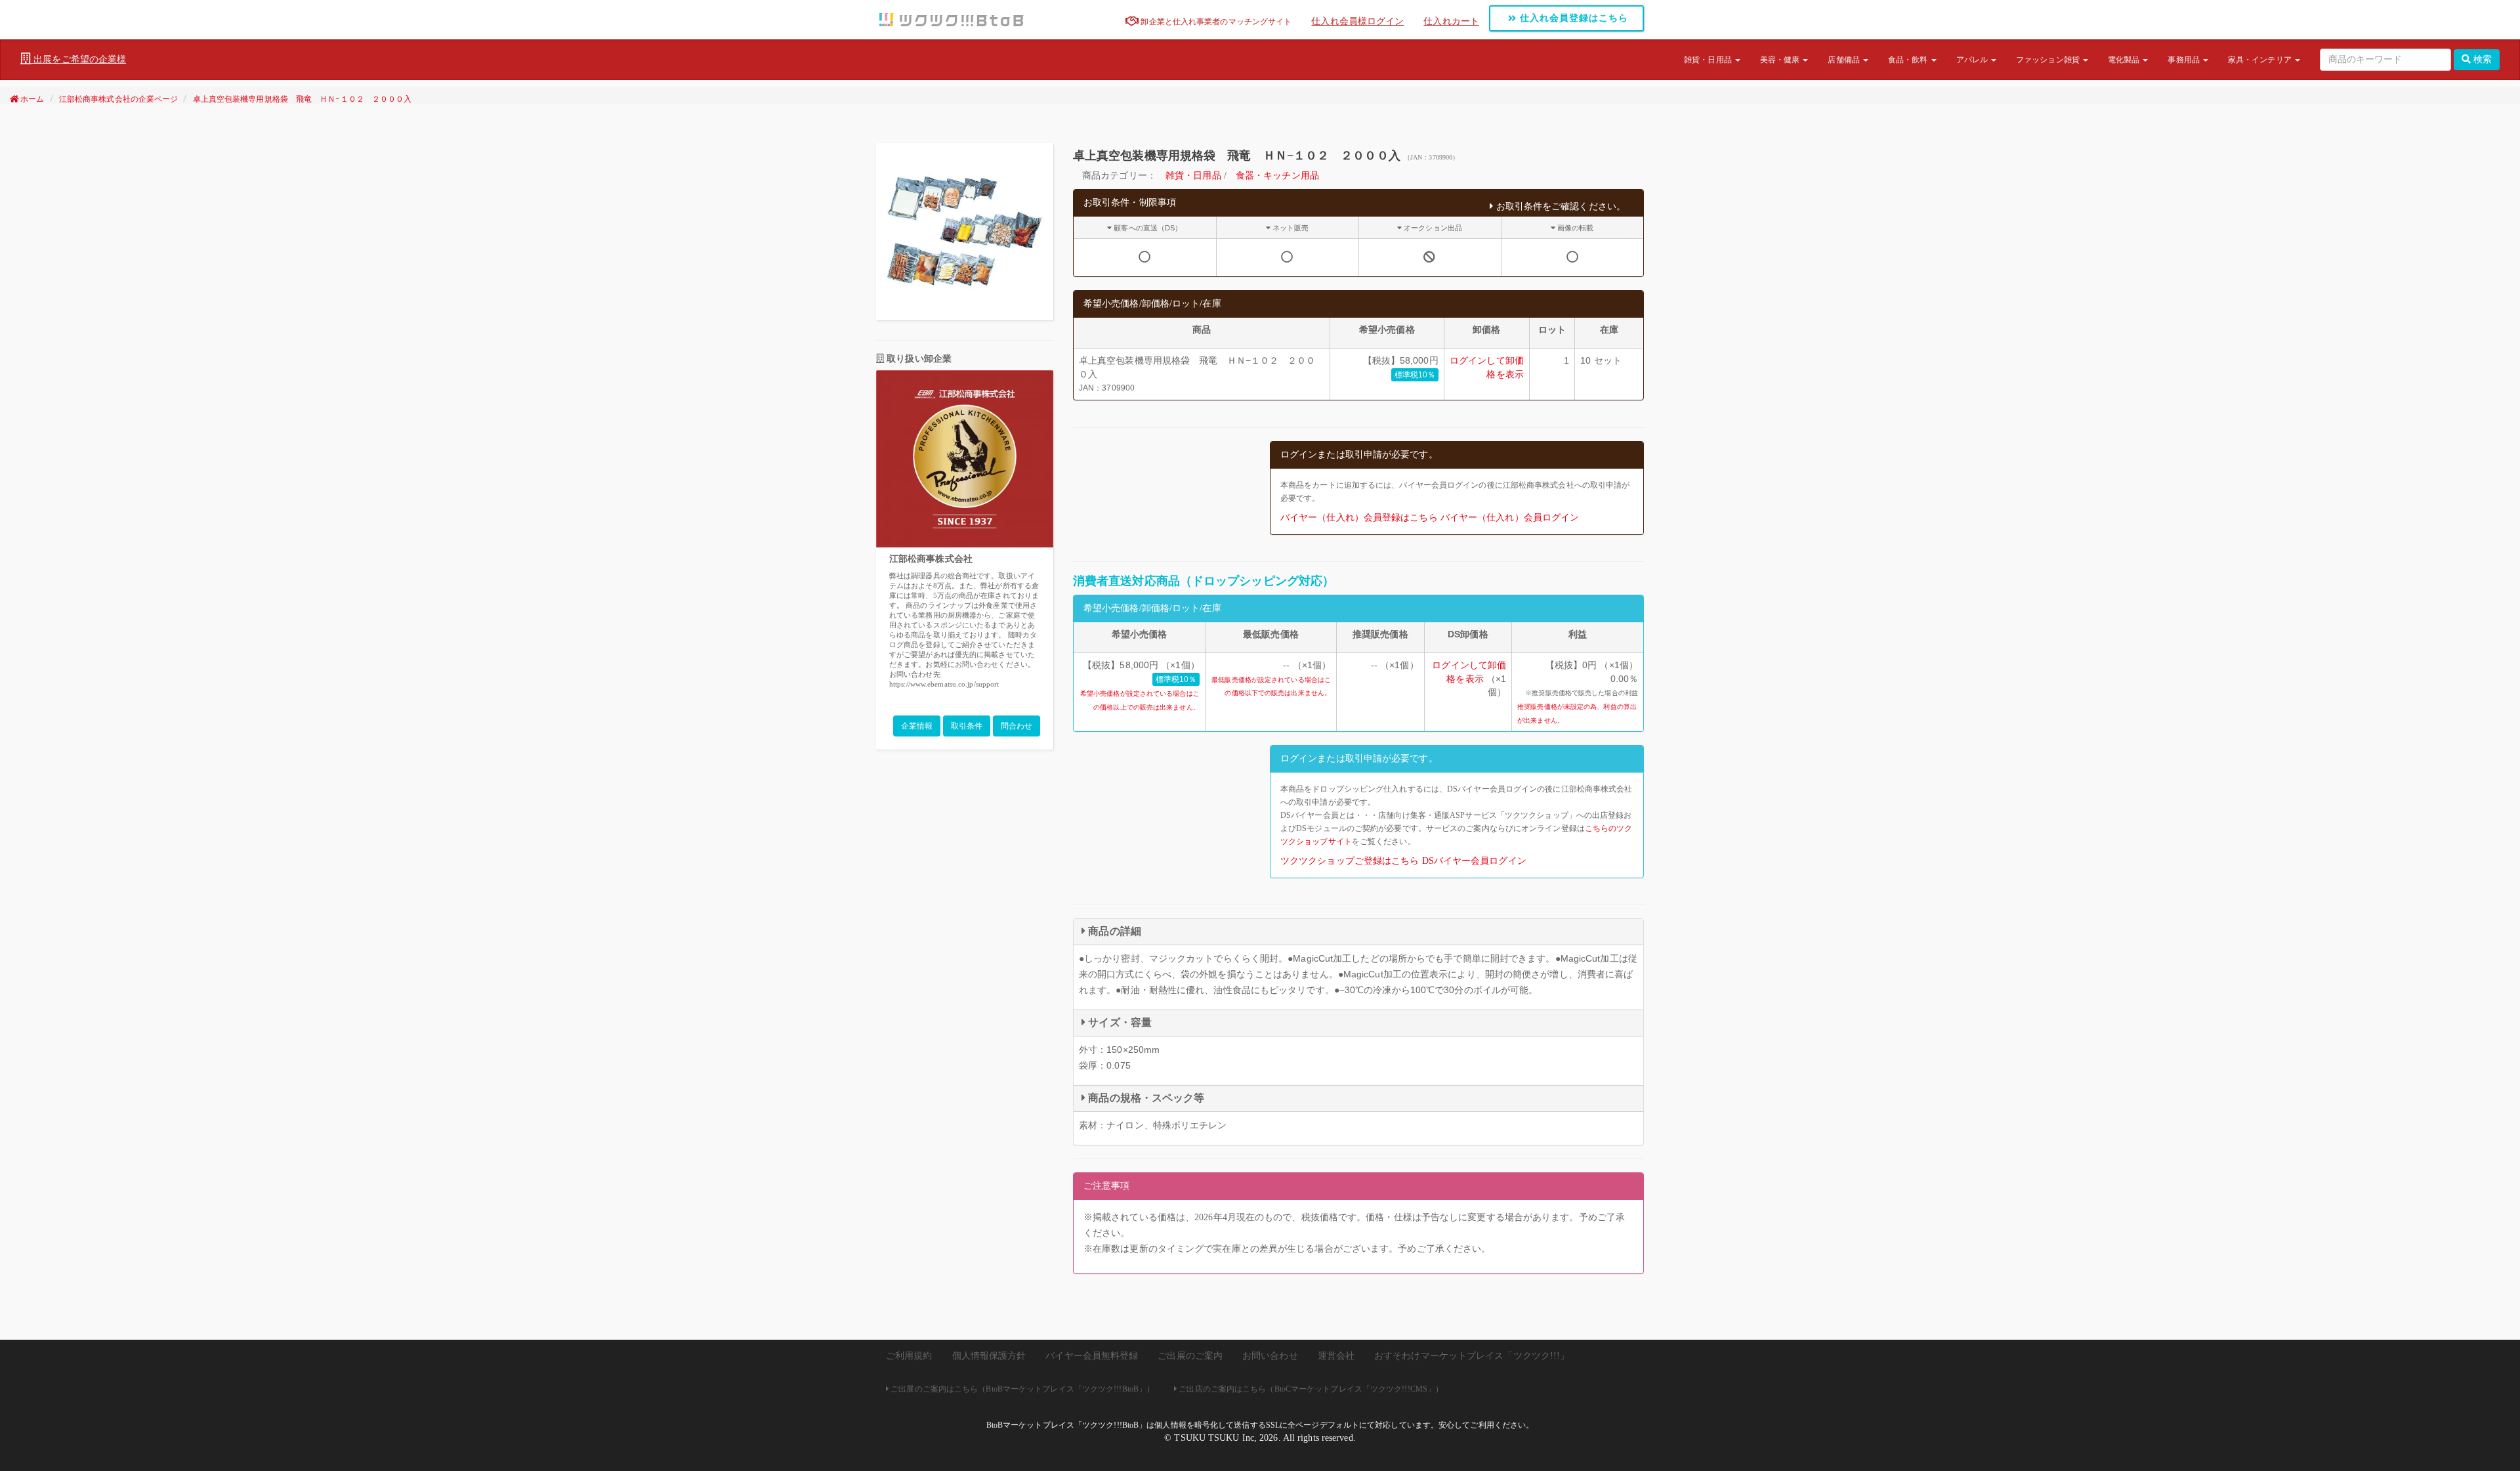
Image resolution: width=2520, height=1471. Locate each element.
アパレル (1973, 60)
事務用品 (2185, 60)
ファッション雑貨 (2049, 60)
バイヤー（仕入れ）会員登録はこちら (1359, 518)
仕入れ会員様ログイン (1357, 21)
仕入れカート (1451, 21)
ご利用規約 (909, 1356)
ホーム (31, 99)
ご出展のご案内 (1190, 1356)
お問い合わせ (1270, 1356)
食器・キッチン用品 (1277, 176)
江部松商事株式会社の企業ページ (119, 99)
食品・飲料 (1909, 60)
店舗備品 (1845, 60)
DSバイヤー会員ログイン (1474, 861)
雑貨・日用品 (1709, 60)
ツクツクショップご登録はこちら (1350, 861)
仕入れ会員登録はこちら (1572, 18)
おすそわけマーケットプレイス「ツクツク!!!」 (1472, 1356)
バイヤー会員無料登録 (1092, 1356)
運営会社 (1336, 1356)
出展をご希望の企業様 (78, 59)
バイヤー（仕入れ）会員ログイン (1510, 518)
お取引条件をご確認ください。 (1560, 206)
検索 (2481, 59)
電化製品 (2125, 60)
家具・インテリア (2261, 60)
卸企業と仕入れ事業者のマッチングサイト (1215, 22)
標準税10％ (1415, 375)
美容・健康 (1781, 60)
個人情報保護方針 (989, 1356)
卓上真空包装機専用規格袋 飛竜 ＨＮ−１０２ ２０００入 (303, 99)
